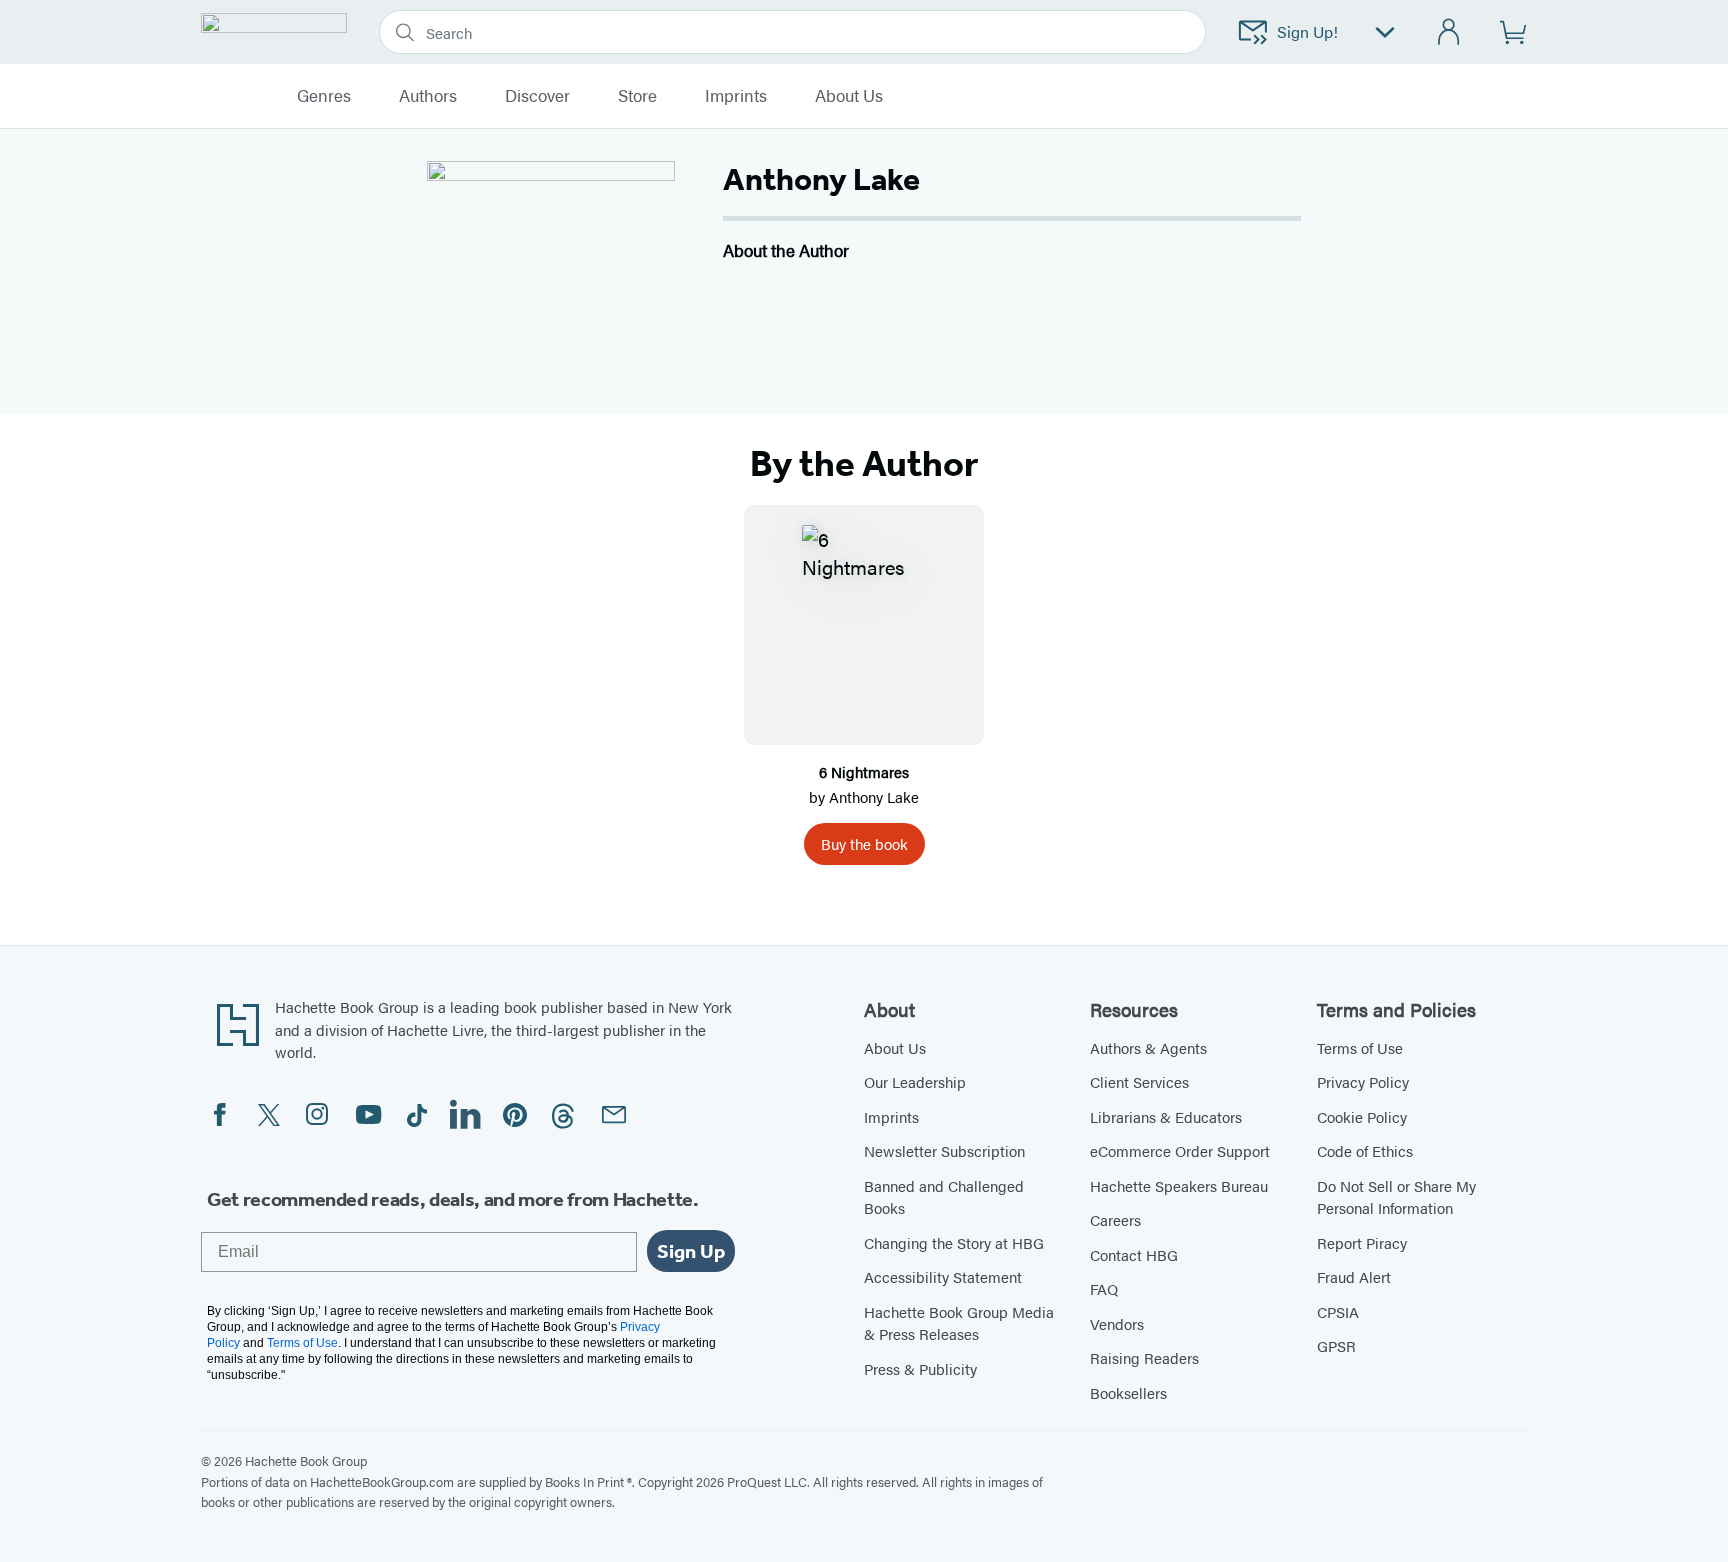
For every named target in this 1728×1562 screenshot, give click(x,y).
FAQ (1104, 1288)
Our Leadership (915, 1081)
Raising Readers (1144, 1357)
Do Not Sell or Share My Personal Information (1396, 1197)
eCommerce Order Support (1180, 1150)
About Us (895, 1047)
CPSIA (1338, 1311)
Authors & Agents (1148, 1047)
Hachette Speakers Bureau (1179, 1185)
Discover (537, 96)
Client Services (1139, 1081)
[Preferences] (1385, 32)
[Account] (1449, 32)
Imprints (736, 96)
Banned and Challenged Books (944, 1197)
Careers (1115, 1219)
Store (637, 96)
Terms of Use (1360, 1047)
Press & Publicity (920, 1368)
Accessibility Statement (943, 1276)
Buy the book (864, 843)
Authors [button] (428, 96)
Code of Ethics (1365, 1150)
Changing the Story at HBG (954, 1242)
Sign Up (691, 1251)
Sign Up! (1307, 31)
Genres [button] (324, 96)
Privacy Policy (1363, 1081)
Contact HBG (1134, 1254)
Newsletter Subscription (944, 1150)
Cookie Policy (1362, 1116)
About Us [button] (849, 96)
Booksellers (1128, 1392)
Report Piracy (1362, 1242)
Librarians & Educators (1166, 1116)
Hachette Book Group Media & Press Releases (959, 1323)
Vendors (1117, 1323)
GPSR (1336, 1345)
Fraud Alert (1354, 1276)
